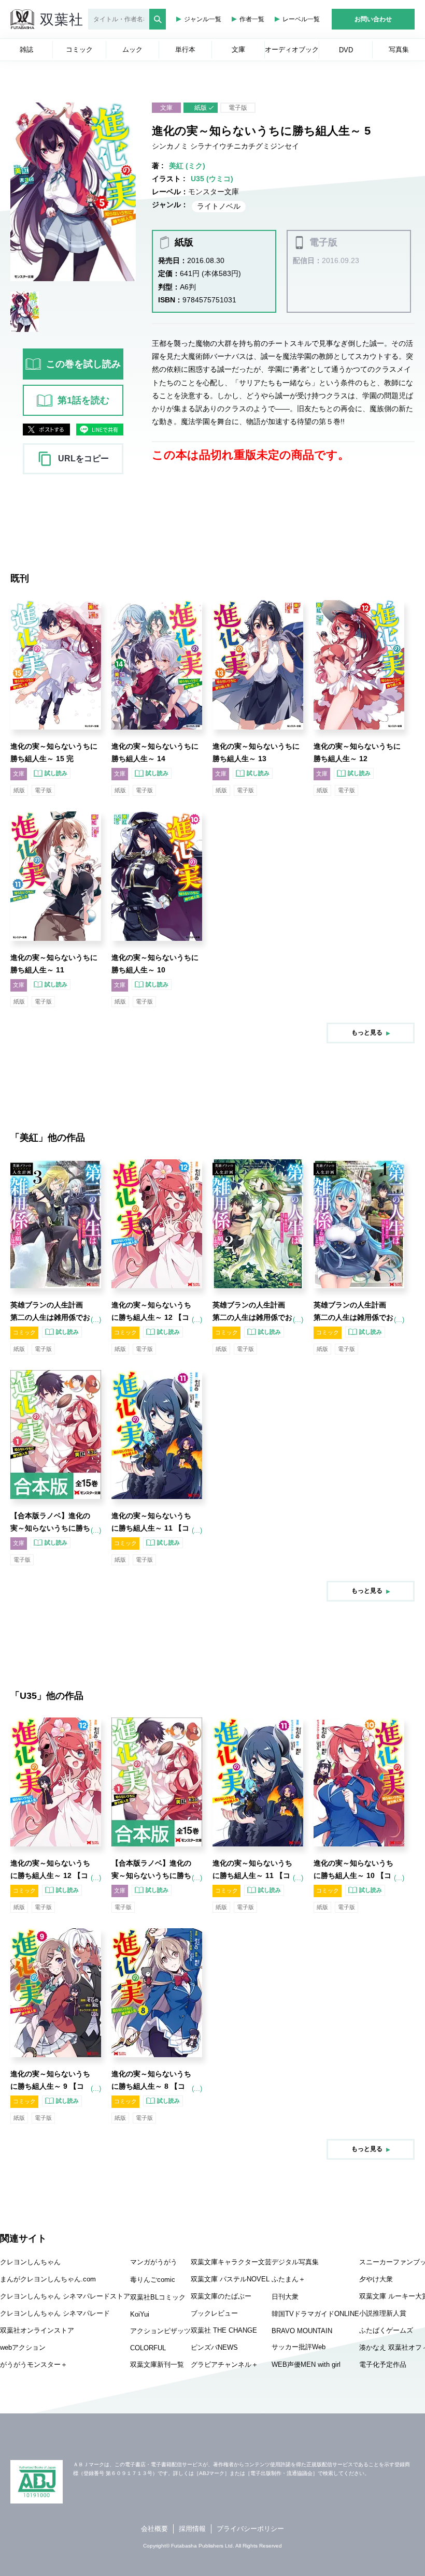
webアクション (23, 2347)
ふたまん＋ (288, 2279)
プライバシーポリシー (250, 2529)
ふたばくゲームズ (386, 2330)
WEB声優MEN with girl (306, 2364)
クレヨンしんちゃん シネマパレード (55, 2313)
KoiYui (140, 2314)
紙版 (201, 108)
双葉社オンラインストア (37, 2330)
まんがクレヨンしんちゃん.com (48, 2279)
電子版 (238, 108)
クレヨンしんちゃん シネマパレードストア (65, 2296)
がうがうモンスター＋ (34, 2364)
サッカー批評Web (299, 2347)
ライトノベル (219, 206)
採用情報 (192, 2529)
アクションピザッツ (160, 2331)
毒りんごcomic (153, 2280)
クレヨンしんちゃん (30, 2262)
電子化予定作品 (383, 2364)
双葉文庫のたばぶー (221, 2296)
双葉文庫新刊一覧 (157, 2364)
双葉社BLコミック (158, 2297)
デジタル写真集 (295, 2262)
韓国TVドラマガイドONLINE (315, 2314)
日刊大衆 (285, 2297)
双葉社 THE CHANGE (224, 2330)
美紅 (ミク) (187, 166)
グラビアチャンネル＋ (224, 2364)
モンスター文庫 (214, 192)
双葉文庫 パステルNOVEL (230, 2279)
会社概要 (154, 2529)
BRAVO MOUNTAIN (302, 2331)
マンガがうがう (154, 2262)
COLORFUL (148, 2348)
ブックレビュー (214, 2313)
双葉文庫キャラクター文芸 (231, 2262)
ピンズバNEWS (214, 2347)
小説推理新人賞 (383, 2313)
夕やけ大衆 (376, 2279)
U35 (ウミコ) (212, 179)
